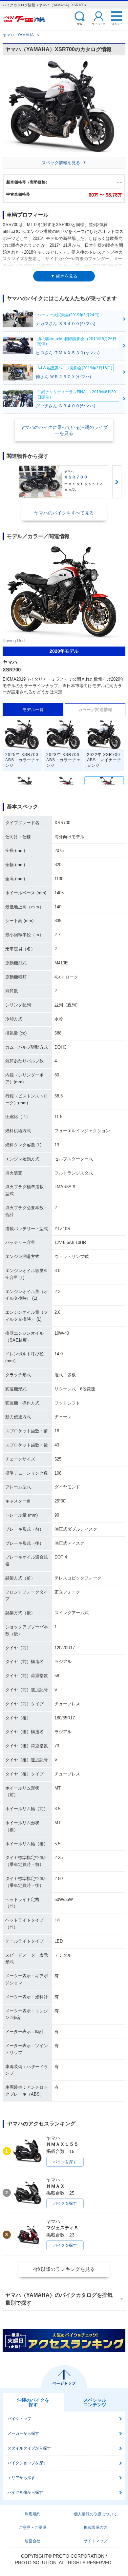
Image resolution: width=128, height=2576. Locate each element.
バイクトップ (19, 2419)
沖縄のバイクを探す (33, 2402)
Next (117, 482)
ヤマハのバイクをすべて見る (64, 513)
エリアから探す (21, 2478)
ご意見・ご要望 (32, 2528)
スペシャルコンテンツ (95, 2402)
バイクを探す (65, 2162)
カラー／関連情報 (95, 710)
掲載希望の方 (96, 2528)
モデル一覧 (33, 710)
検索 (79, 24)
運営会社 (32, 2541)
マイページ (98, 24)
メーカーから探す (23, 2433)
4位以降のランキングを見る (64, 2269)
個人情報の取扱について (96, 2514)
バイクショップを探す (27, 2463)
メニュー (117, 24)
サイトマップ (96, 2541)
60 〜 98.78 (105, 195)
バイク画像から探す (25, 2492)
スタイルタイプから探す (29, 2448)
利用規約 (32, 2514)
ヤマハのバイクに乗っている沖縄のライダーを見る (64, 430)
